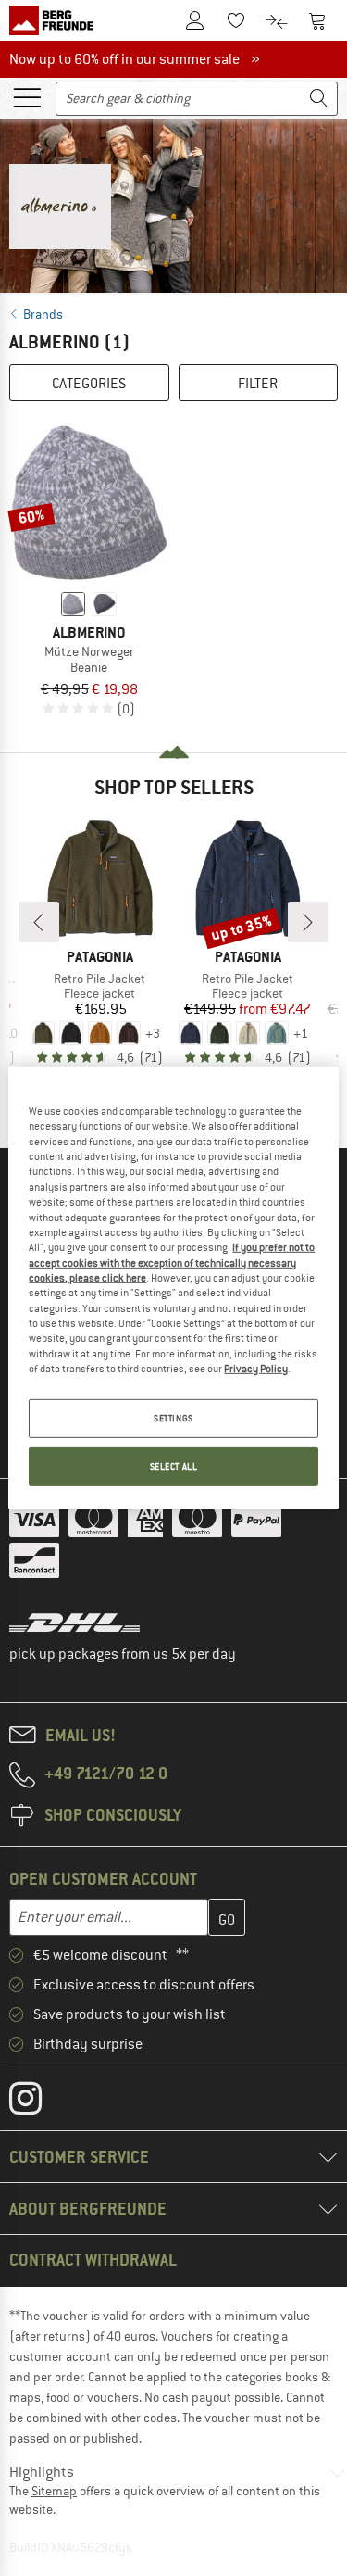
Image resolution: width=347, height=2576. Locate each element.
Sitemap (54, 2491)
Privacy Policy (256, 1369)
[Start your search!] (319, 99)
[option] (173, 202)
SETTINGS (173, 1418)
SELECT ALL (174, 1466)
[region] (173, 1288)
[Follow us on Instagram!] (39, 2102)
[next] (308, 922)
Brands (43, 314)
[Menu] (27, 96)
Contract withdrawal (93, 2260)
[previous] (39, 922)
